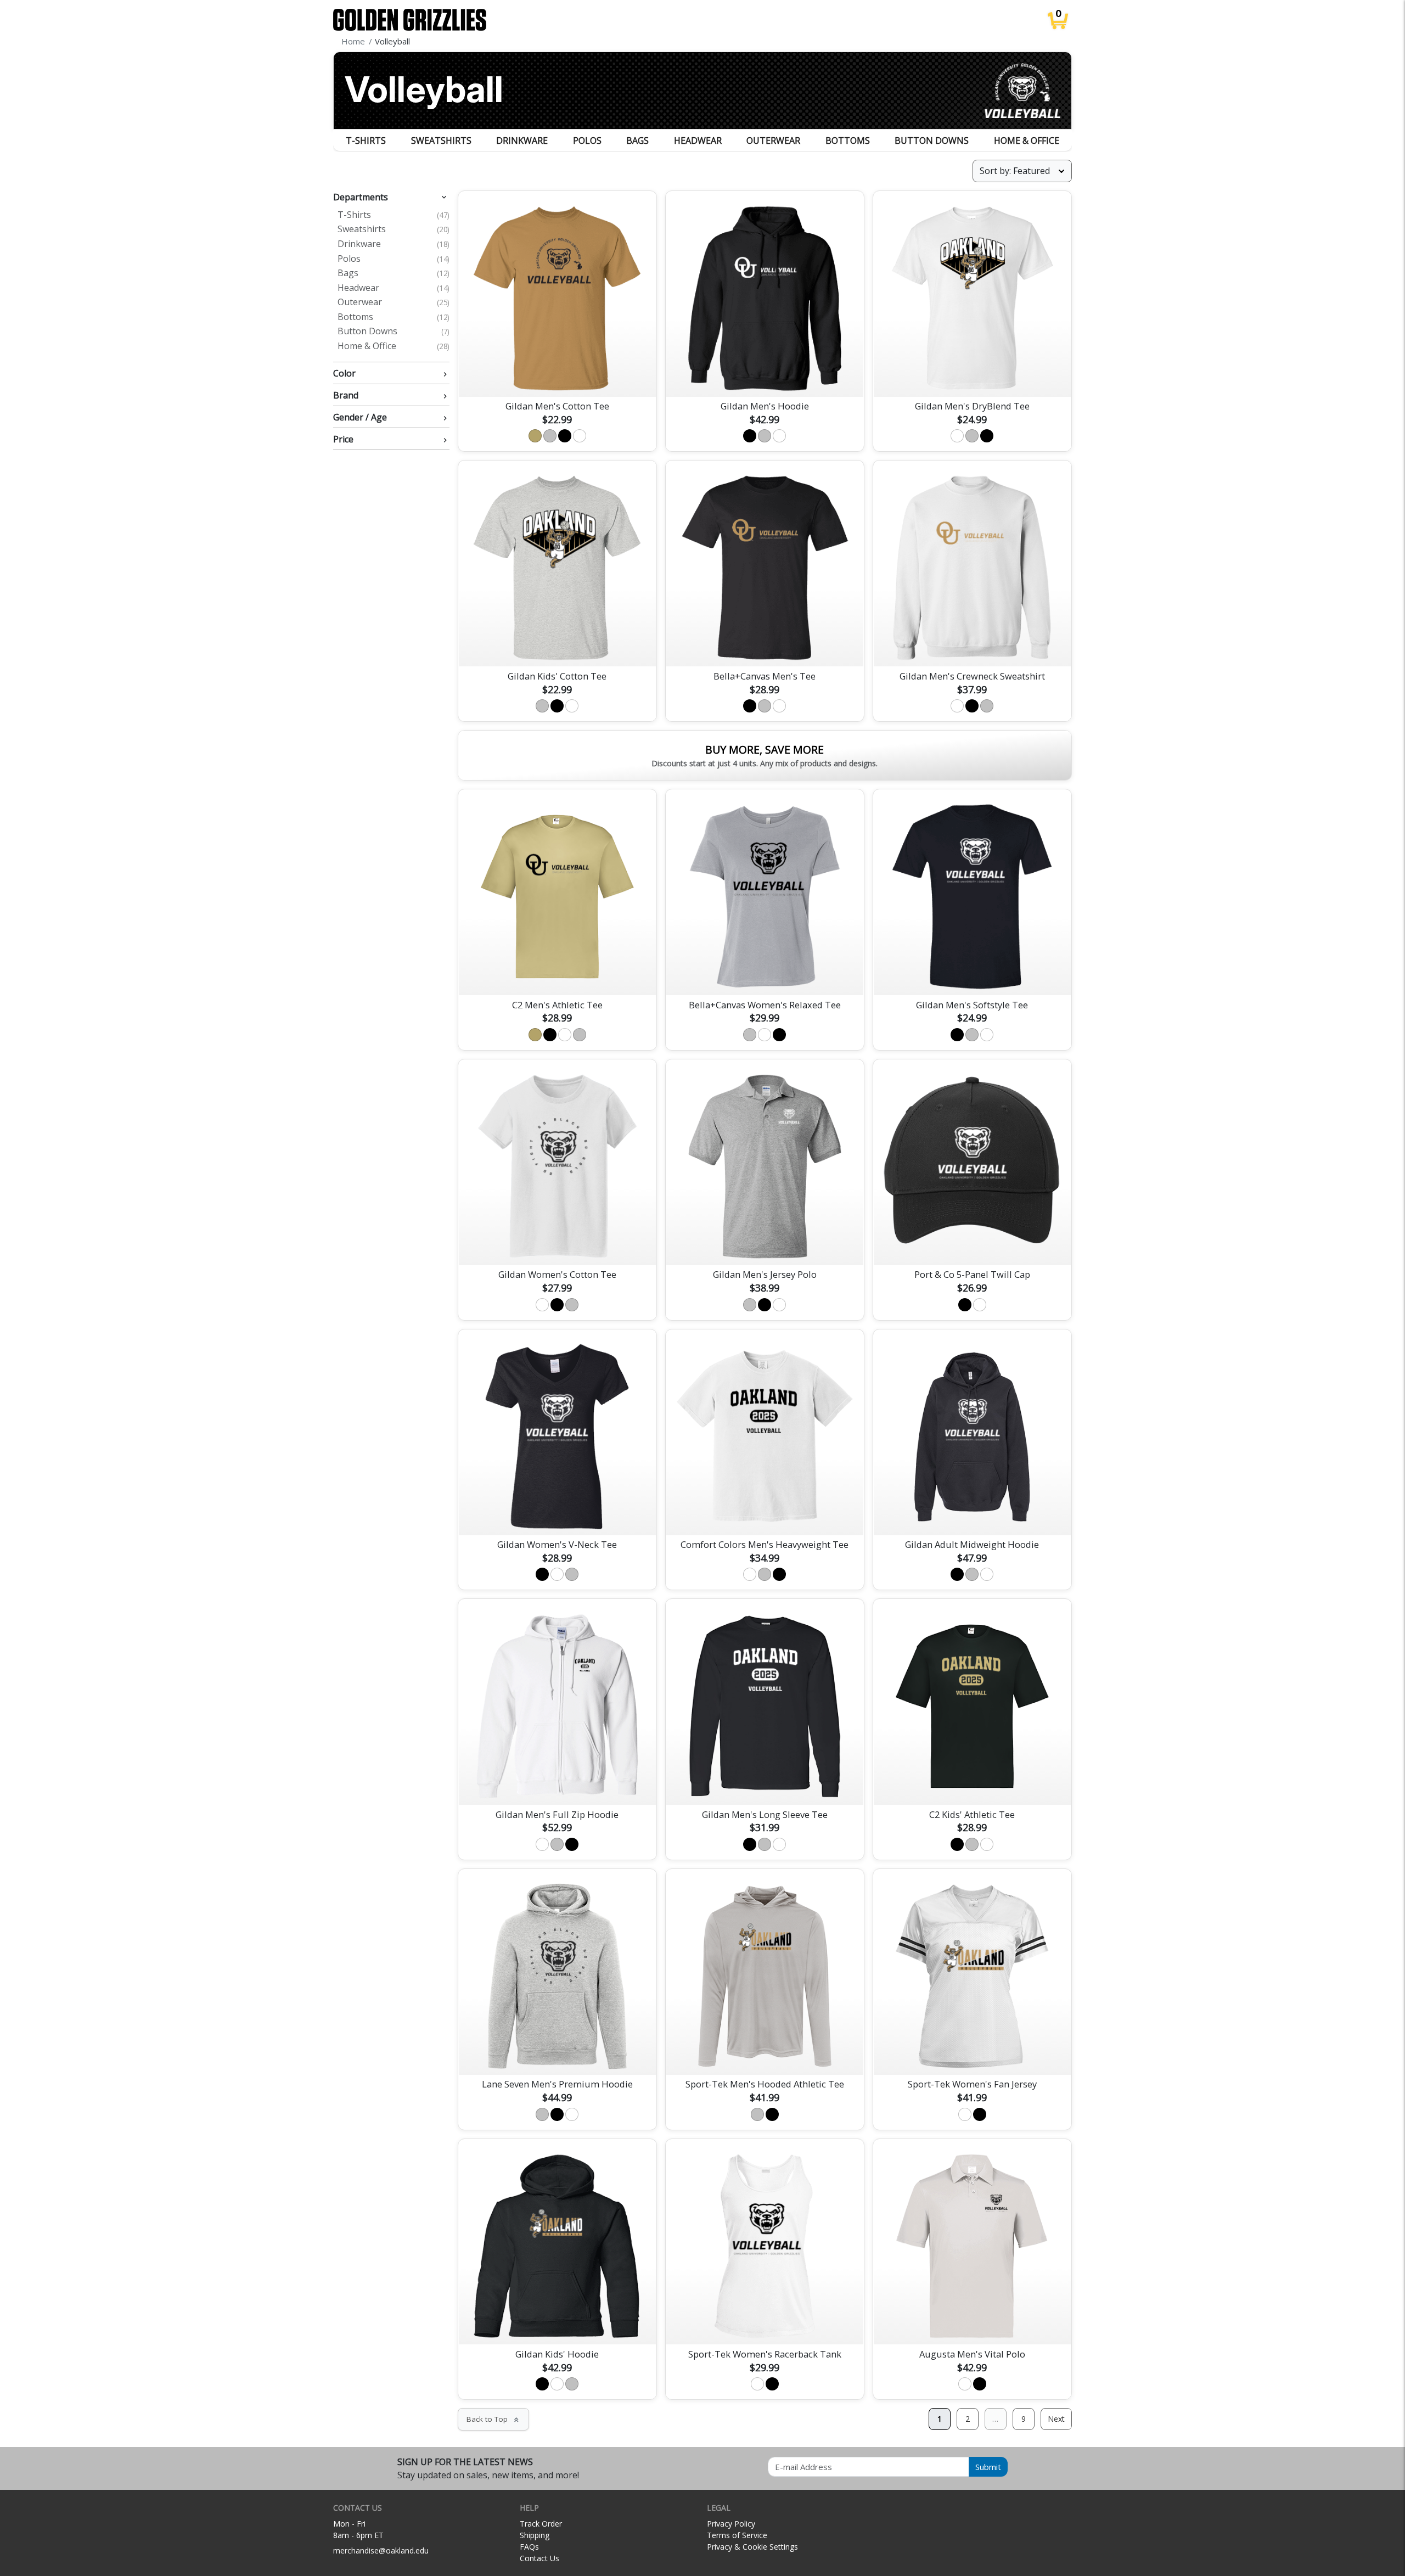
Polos (587, 141)
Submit (988, 2467)
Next (1056, 2419)
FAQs (529, 2547)
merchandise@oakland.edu (381, 2550)
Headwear (698, 141)
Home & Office (1027, 141)
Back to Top (493, 2419)
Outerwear (773, 141)
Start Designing (557, 375)
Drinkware (522, 141)
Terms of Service (737, 2535)
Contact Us (539, 2558)
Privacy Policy (731, 2524)
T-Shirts (366, 141)
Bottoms (848, 141)
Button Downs (932, 141)
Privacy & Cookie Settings (752, 2547)
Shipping (535, 2535)
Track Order (541, 2524)
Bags (637, 141)
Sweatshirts (441, 141)
